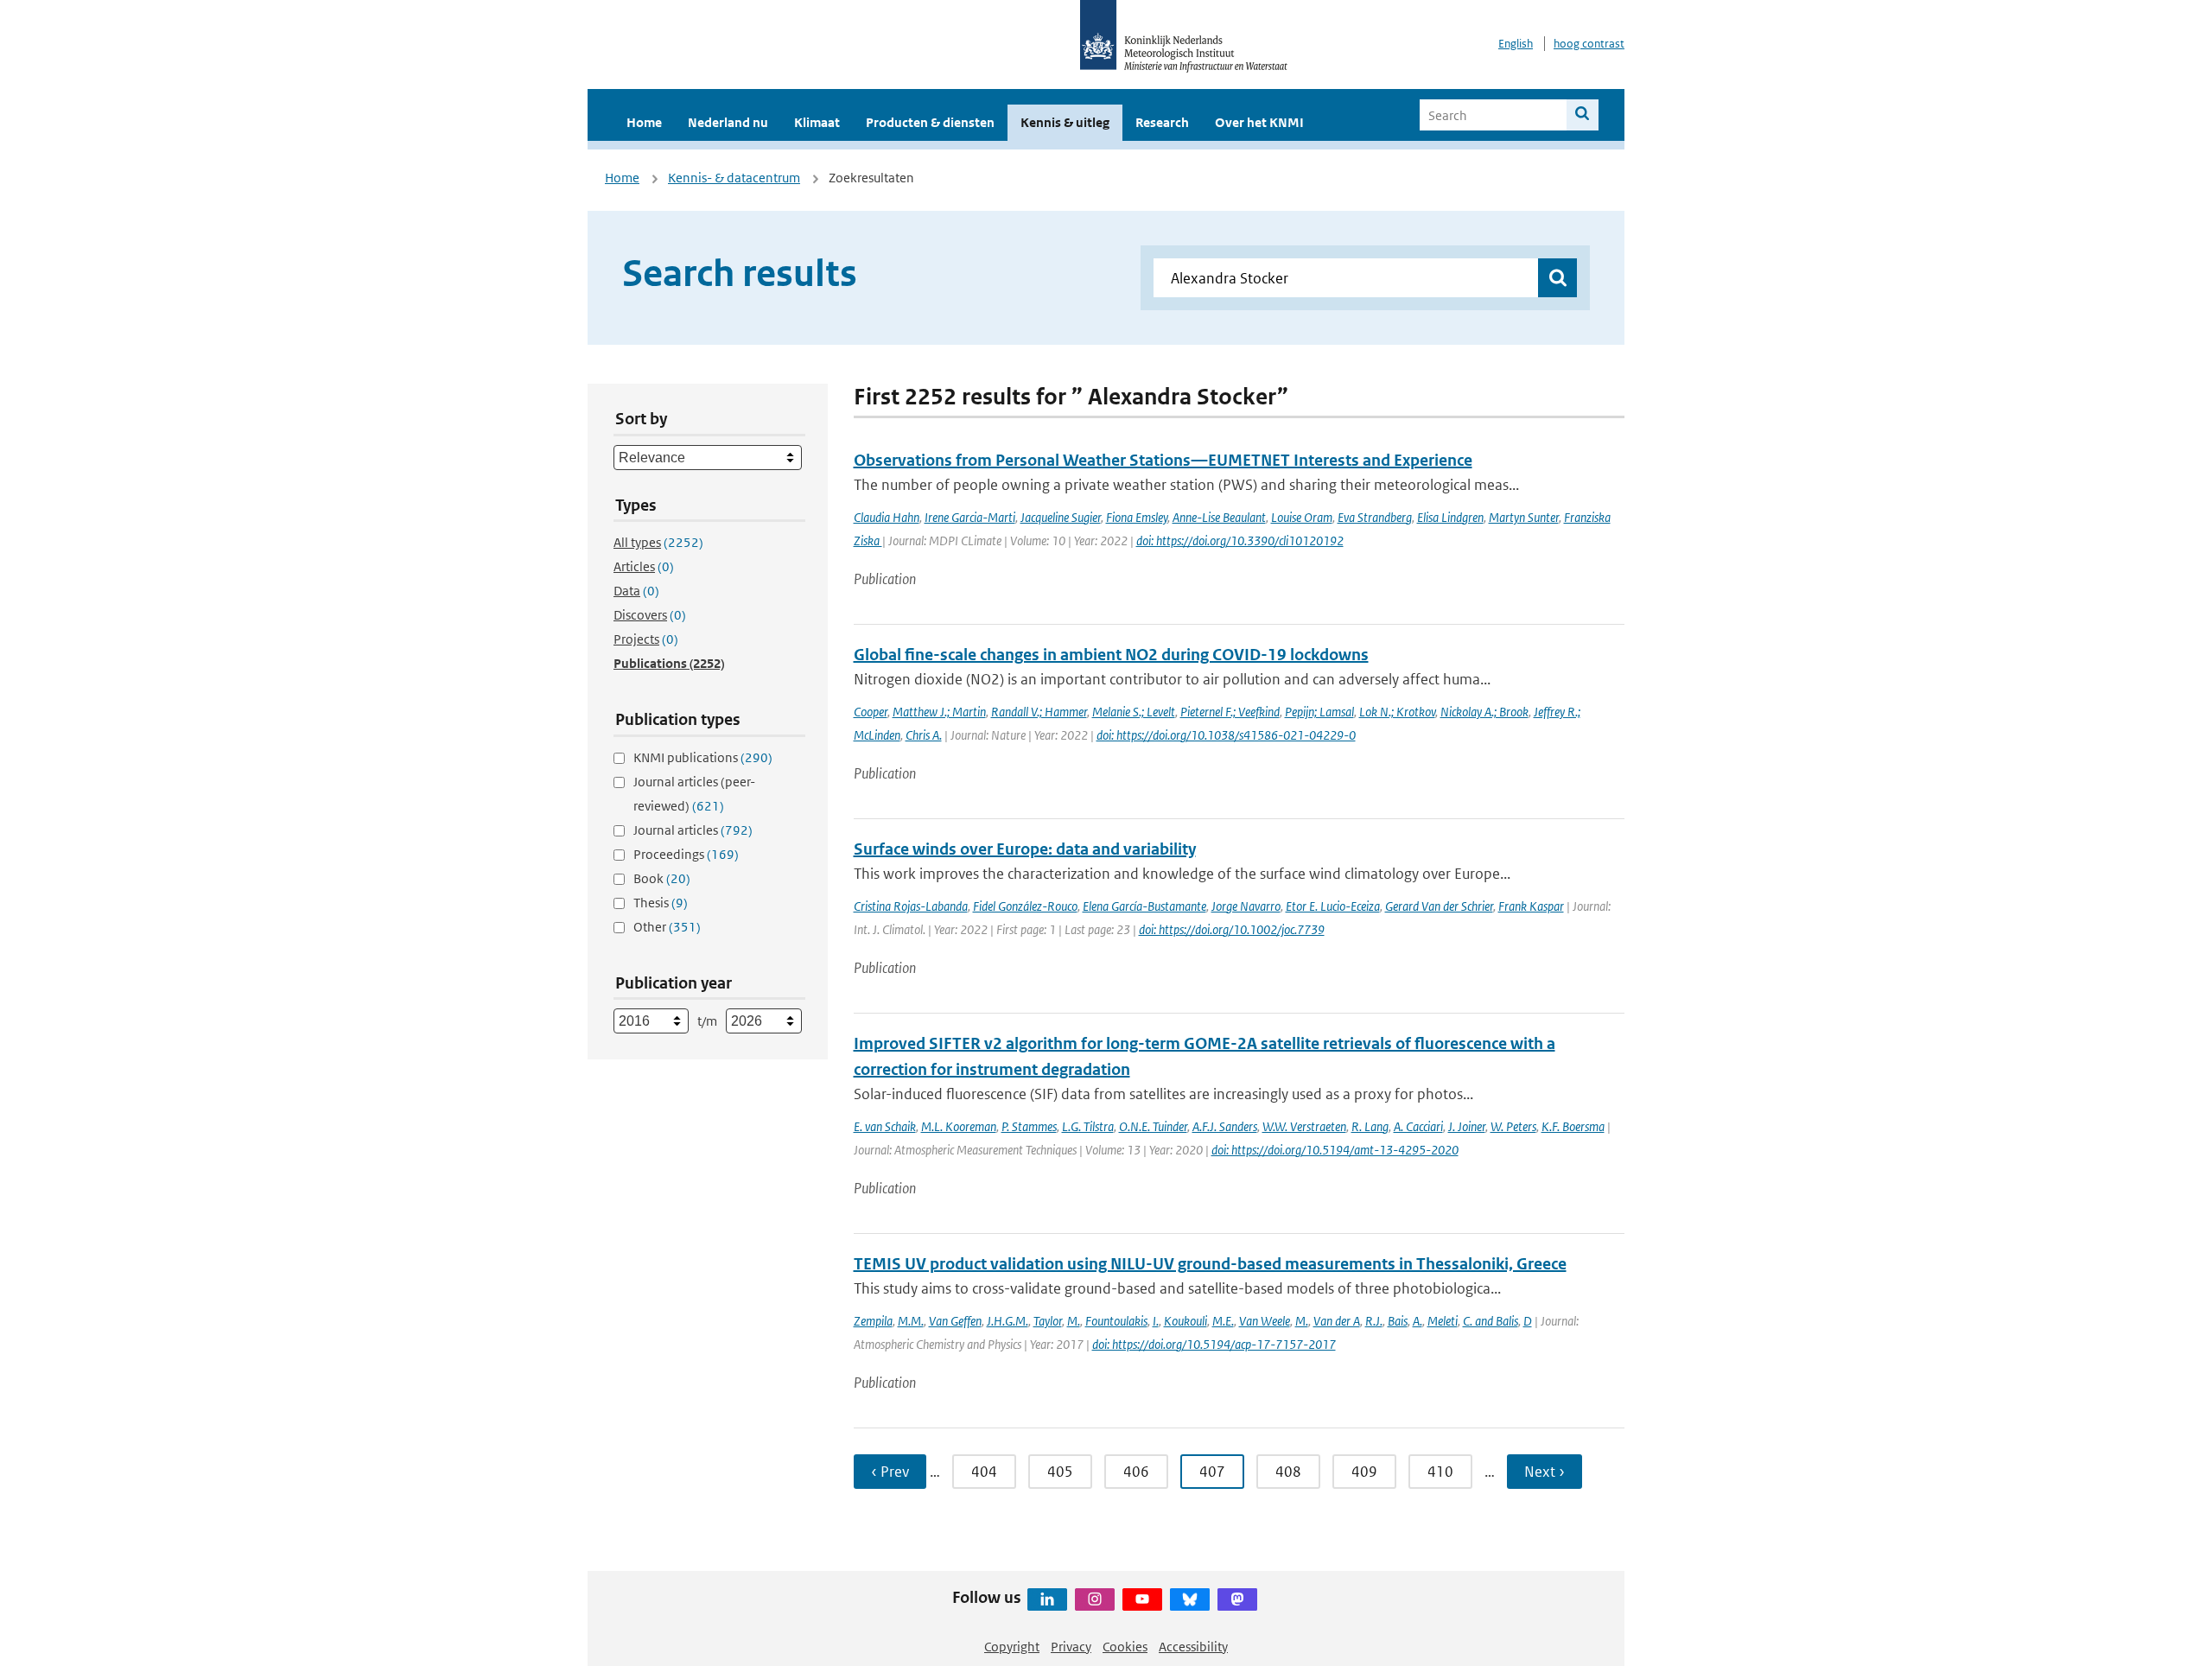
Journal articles (693, 830)
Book (662, 878)
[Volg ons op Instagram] (1095, 1599)
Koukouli (1185, 1321)
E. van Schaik (885, 1126)
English (1516, 44)
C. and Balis (1491, 1321)
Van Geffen (955, 1321)
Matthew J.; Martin (939, 712)
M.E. (1223, 1321)
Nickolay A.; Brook (1484, 712)
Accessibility (1193, 1647)
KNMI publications (703, 757)
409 (1364, 1472)
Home (644, 122)
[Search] (1583, 115)
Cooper (871, 712)
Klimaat (817, 122)
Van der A (1337, 1321)
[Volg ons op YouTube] (1142, 1599)
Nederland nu (728, 122)
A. (1417, 1321)
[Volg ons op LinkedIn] (1047, 1599)
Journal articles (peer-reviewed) (694, 794)
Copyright (1012, 1647)
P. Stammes (1029, 1126)
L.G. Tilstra (1088, 1126)
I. (1156, 1321)
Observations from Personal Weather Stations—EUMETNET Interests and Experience (1163, 460)
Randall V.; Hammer (1039, 712)
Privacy (1071, 1647)
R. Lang (1370, 1126)
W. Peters (1513, 1126)
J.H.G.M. (1007, 1321)
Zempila (873, 1321)
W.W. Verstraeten (1304, 1126)
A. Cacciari (1418, 1126)
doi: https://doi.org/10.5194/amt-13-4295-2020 (1335, 1150)
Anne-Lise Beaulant (1219, 517)
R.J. (1374, 1321)
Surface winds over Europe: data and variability (1025, 849)
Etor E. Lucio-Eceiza (1333, 906)
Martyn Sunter (1524, 517)
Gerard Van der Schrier (1439, 906)
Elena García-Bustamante (1144, 906)
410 (1440, 1472)
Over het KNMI (1259, 122)
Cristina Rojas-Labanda (911, 906)
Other (667, 927)
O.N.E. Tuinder (1153, 1126)
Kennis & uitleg (1065, 122)
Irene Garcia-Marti (970, 517)
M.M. (911, 1321)
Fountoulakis (1116, 1321)
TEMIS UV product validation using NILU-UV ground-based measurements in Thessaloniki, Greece (1210, 1264)
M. (1074, 1321)
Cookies (1125, 1647)
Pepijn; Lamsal (1319, 712)
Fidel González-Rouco (1025, 906)
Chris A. (924, 735)
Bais (1398, 1321)
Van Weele (1265, 1321)
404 (984, 1472)
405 (1060, 1472)
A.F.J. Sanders (1225, 1126)
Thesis (661, 903)
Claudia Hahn (887, 517)
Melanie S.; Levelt (1134, 712)
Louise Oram (1302, 517)
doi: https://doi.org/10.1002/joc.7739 (1232, 929)
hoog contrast (1589, 44)
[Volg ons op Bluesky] (1190, 1599)
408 (1288, 1472)
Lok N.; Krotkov (1397, 712)
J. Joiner (1467, 1126)
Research (1162, 122)
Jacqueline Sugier (1061, 517)
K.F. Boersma (1573, 1126)
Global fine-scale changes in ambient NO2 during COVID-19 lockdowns (1111, 655)
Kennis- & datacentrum (734, 178)
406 (1136, 1472)
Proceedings (686, 854)
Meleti (1443, 1321)
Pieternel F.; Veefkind (1230, 712)
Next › (1545, 1472)
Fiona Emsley (1137, 517)
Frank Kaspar (1531, 906)
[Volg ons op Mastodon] (1237, 1599)
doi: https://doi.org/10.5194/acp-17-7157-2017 (1214, 1344)
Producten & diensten (930, 122)
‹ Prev (890, 1472)
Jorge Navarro (1246, 906)
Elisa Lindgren (1450, 517)
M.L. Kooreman (959, 1126)
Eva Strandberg (1375, 517)
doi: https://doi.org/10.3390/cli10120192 (1240, 540)
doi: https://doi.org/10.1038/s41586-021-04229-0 (1226, 735)
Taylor (1048, 1321)
